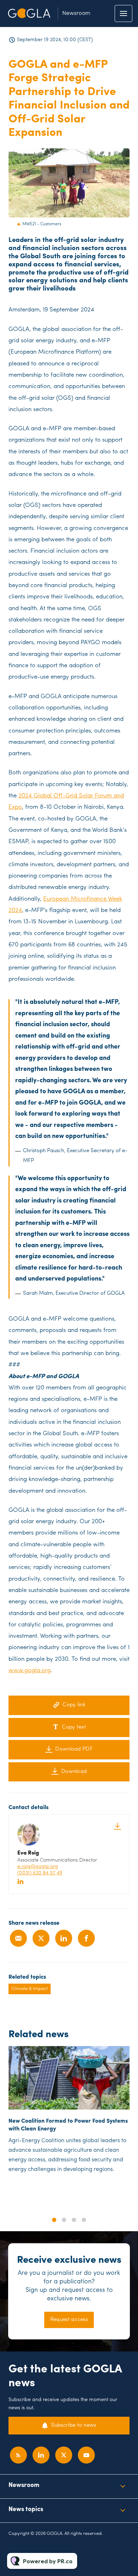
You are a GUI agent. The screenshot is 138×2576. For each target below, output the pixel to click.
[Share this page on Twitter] (41, 1938)
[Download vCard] (117, 1826)
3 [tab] (74, 2220)
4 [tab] (84, 2220)
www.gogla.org (30, 1671)
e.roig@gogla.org (38, 1867)
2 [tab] (64, 2220)
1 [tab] (54, 2220)
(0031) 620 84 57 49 (40, 1873)
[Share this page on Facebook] (86, 1938)
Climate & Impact (30, 1989)
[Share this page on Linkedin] (64, 1938)
